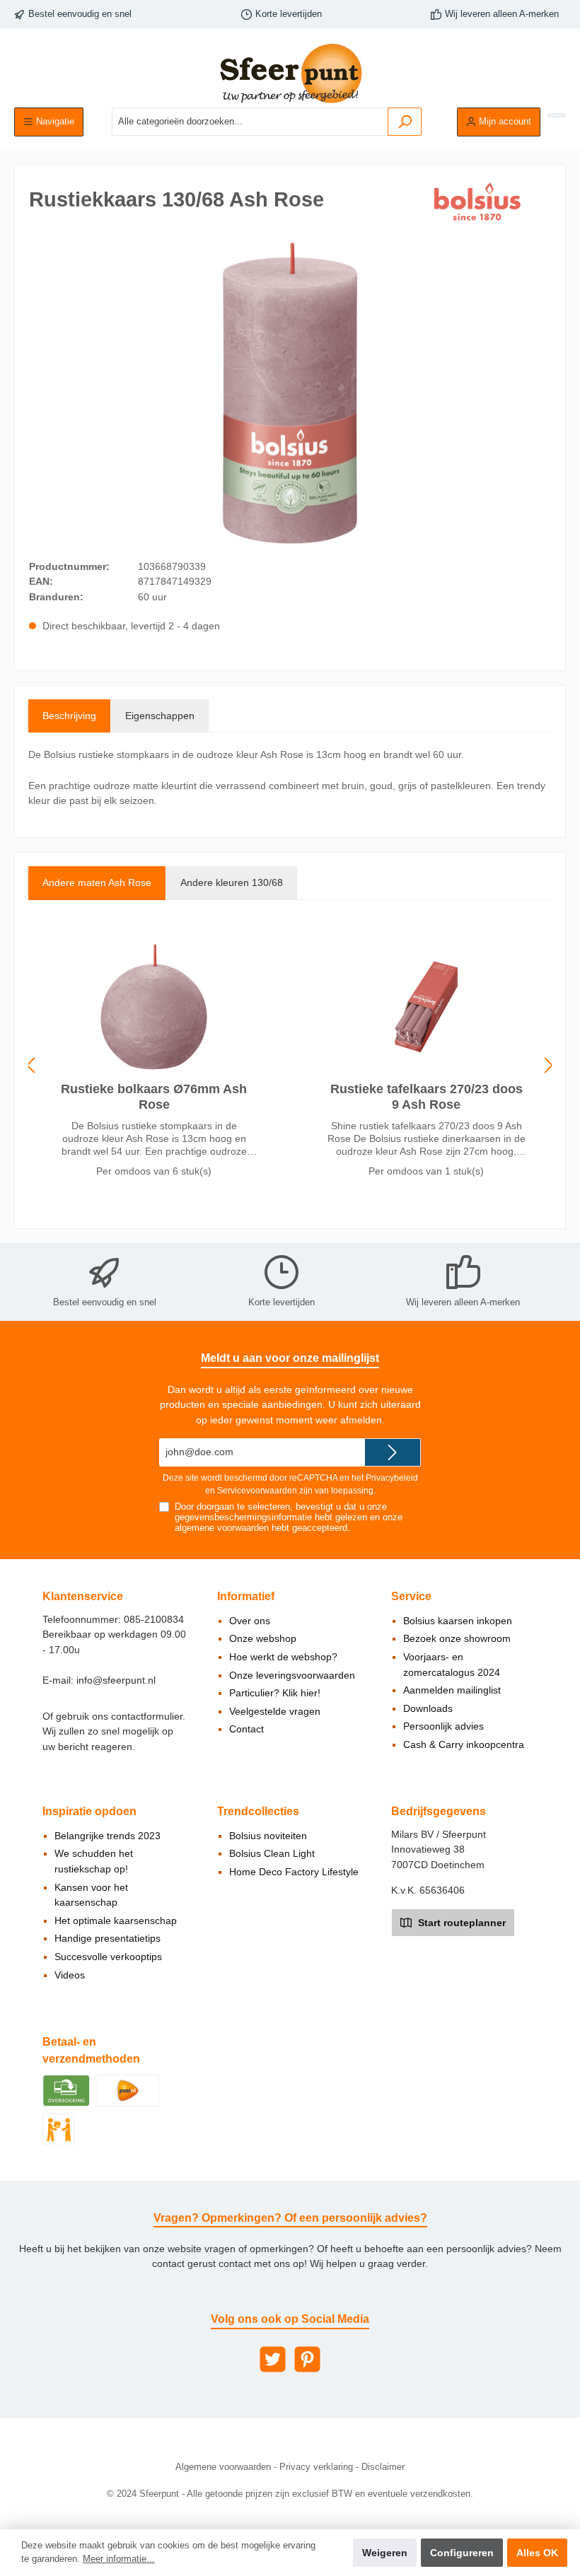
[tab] (69, 716)
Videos (70, 1975)
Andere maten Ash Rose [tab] (97, 882)
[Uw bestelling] (557, 115)
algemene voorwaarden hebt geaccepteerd (261, 1528)
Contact (246, 1729)
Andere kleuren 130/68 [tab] (232, 882)
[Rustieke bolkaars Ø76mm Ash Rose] (153, 1007)
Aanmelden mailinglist (452, 1690)
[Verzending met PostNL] (128, 2090)
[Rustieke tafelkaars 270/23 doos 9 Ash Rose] (426, 1007)
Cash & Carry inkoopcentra (464, 1744)
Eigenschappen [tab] (160, 716)
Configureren (462, 2553)
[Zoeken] (405, 122)
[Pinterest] (307, 2359)
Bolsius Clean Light (272, 1853)
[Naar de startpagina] (290, 73)
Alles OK (537, 2553)
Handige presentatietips (108, 1938)
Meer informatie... (119, 2559)
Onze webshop (263, 1638)
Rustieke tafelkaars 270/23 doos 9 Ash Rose (427, 1097)
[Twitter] (273, 2359)
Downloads (428, 1708)
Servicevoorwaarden (257, 1491)
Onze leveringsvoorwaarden (292, 1675)
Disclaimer (383, 2467)
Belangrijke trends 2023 (108, 1836)
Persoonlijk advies (443, 1726)
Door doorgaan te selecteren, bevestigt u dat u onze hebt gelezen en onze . (289, 1517)
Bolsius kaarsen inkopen (458, 1621)
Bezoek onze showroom (457, 1638)
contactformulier (147, 1716)
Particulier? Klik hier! (275, 1693)
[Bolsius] (480, 202)
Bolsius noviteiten (268, 1836)
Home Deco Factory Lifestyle (294, 1872)
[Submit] (393, 1452)
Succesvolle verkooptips (108, 1957)
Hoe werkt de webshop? (283, 1657)
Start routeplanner (460, 1923)
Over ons (250, 1621)
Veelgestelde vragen (275, 1711)
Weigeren (385, 2553)
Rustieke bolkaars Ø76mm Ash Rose (154, 1097)
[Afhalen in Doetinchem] (58, 2128)
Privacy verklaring (316, 2467)
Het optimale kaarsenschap (116, 1921)
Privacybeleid (392, 1478)
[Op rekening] (66, 2090)
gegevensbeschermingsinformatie (243, 1517)
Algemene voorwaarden (223, 2467)
